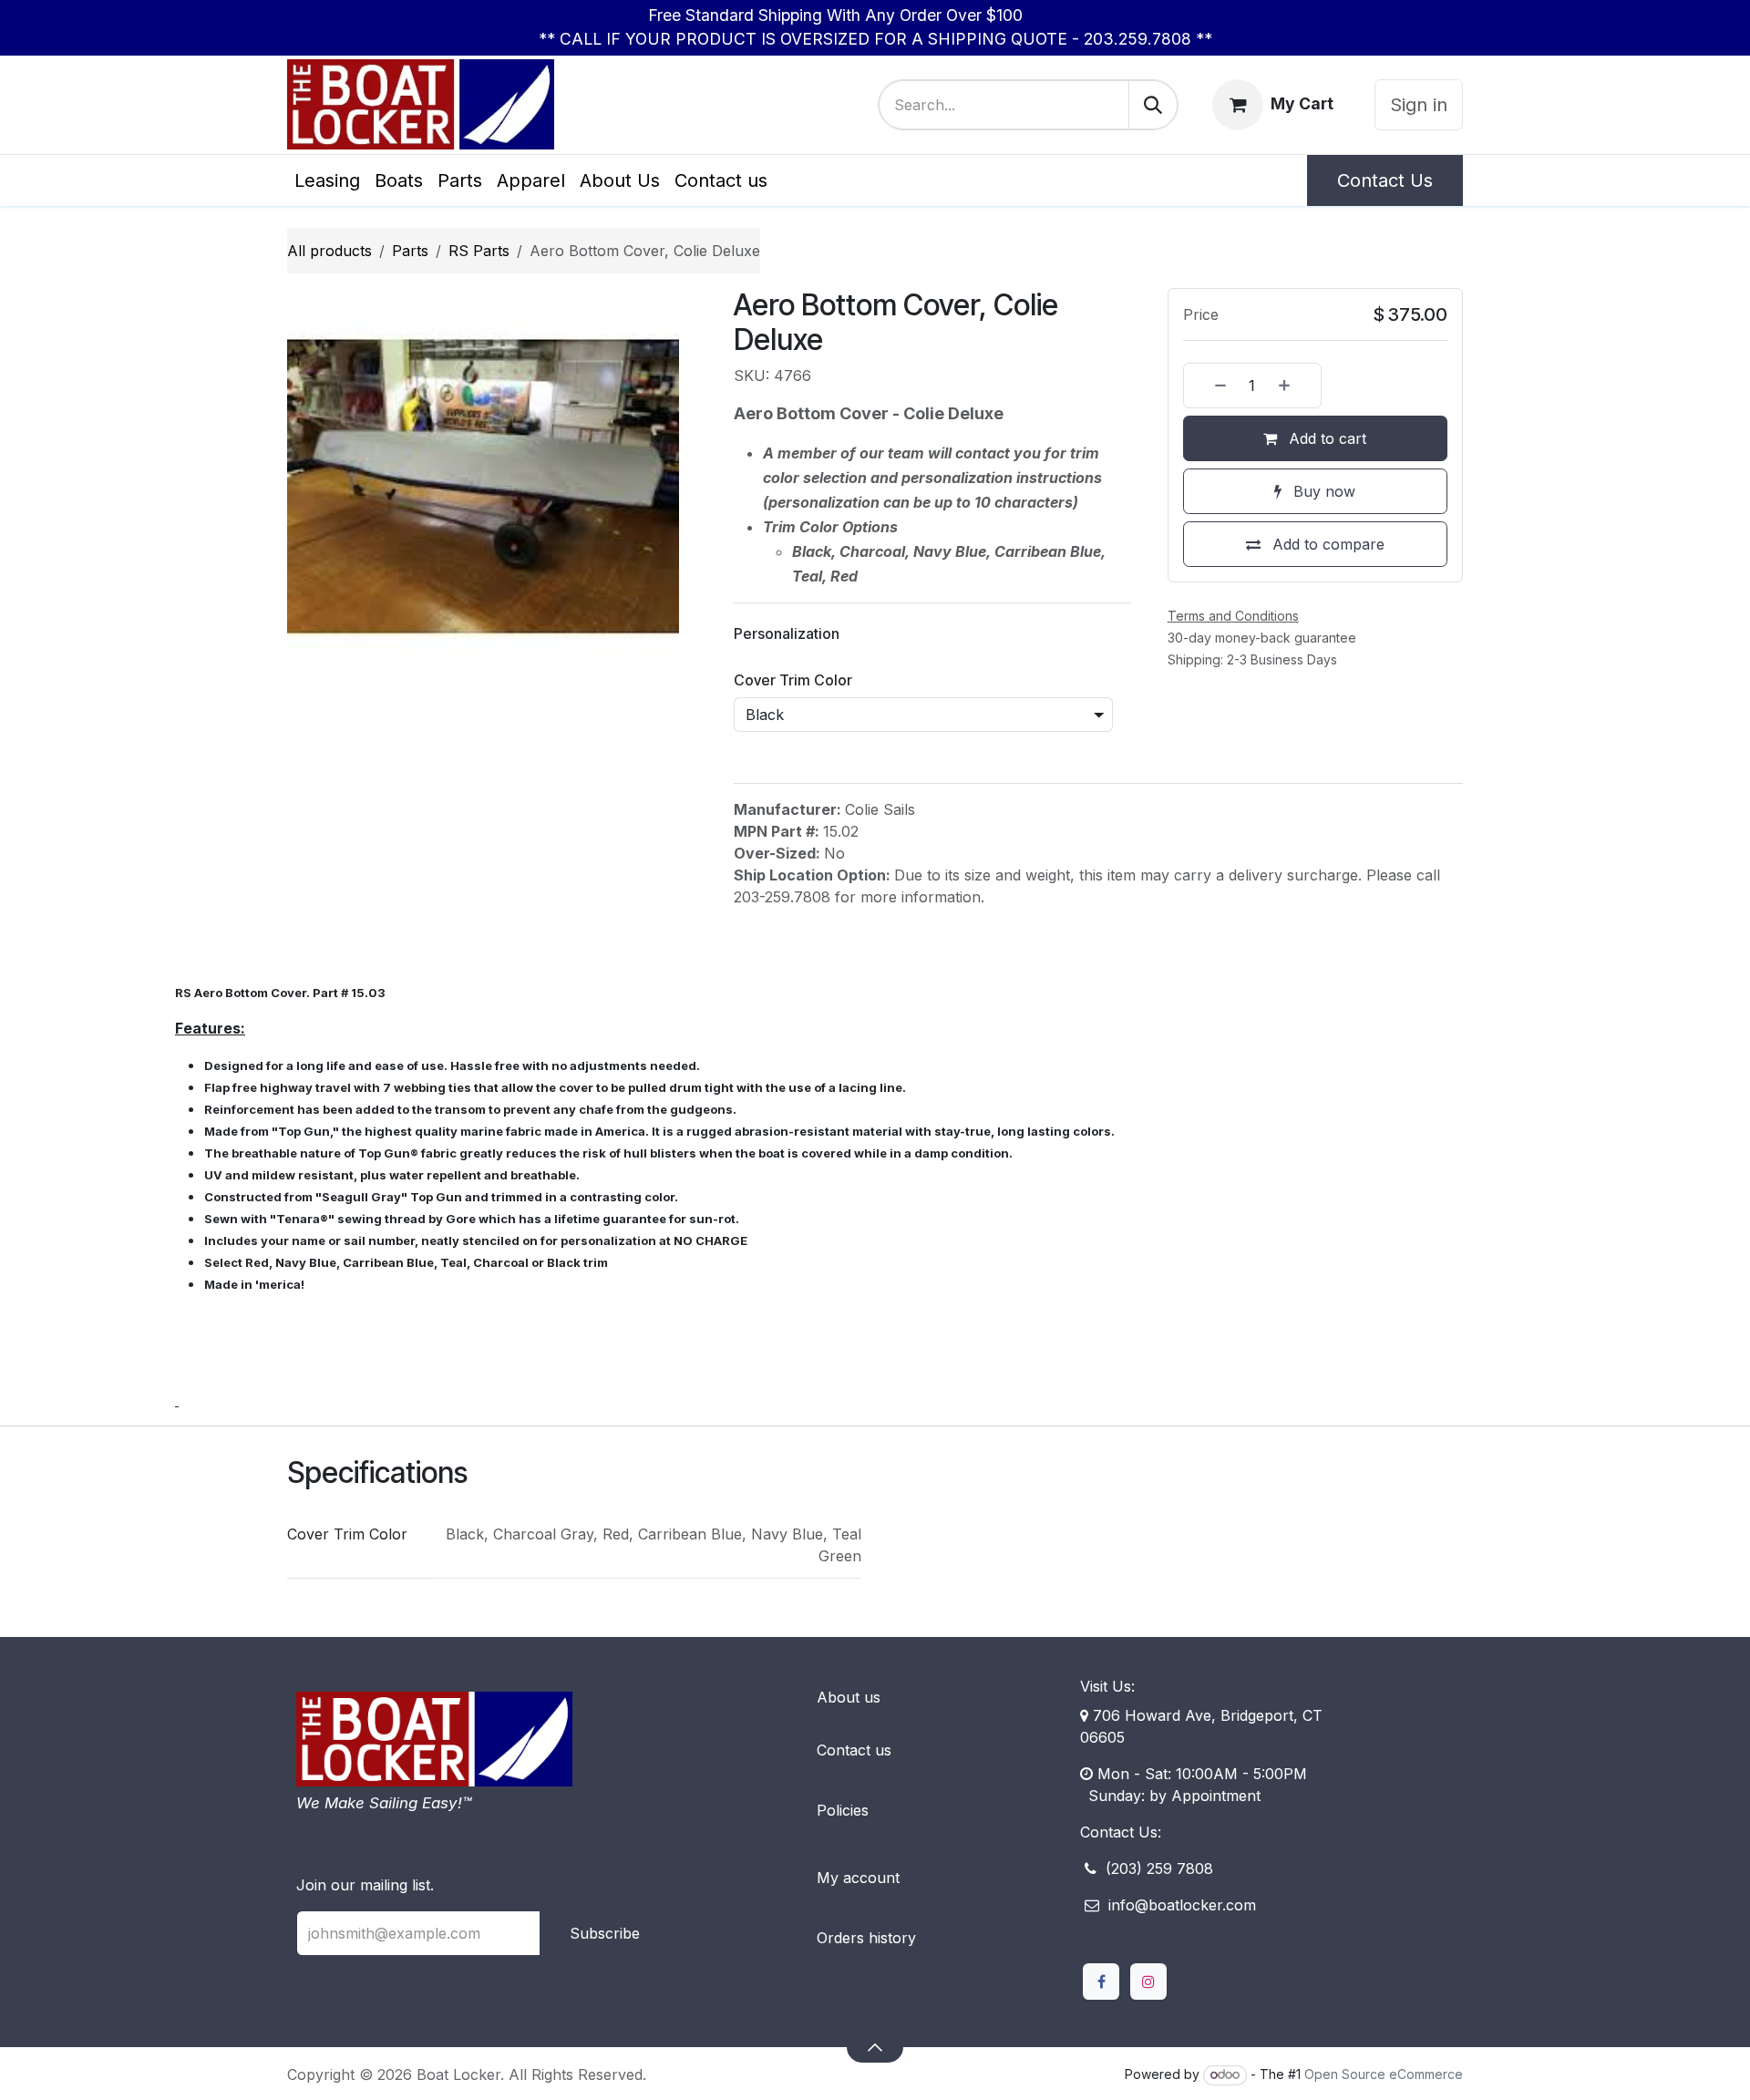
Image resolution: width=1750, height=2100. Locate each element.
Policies (843, 1845)
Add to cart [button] (1325, 438)
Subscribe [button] (605, 1968)
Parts (410, 251)
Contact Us (1385, 180)
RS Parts (479, 251)
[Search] (1153, 105)
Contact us (854, 1785)
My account (858, 1912)
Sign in (1419, 105)
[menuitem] (327, 180)
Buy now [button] (1322, 491)
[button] (875, 2082)
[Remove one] (1210, 386)
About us (849, 1732)
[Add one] (1295, 386)
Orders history (866, 1972)
